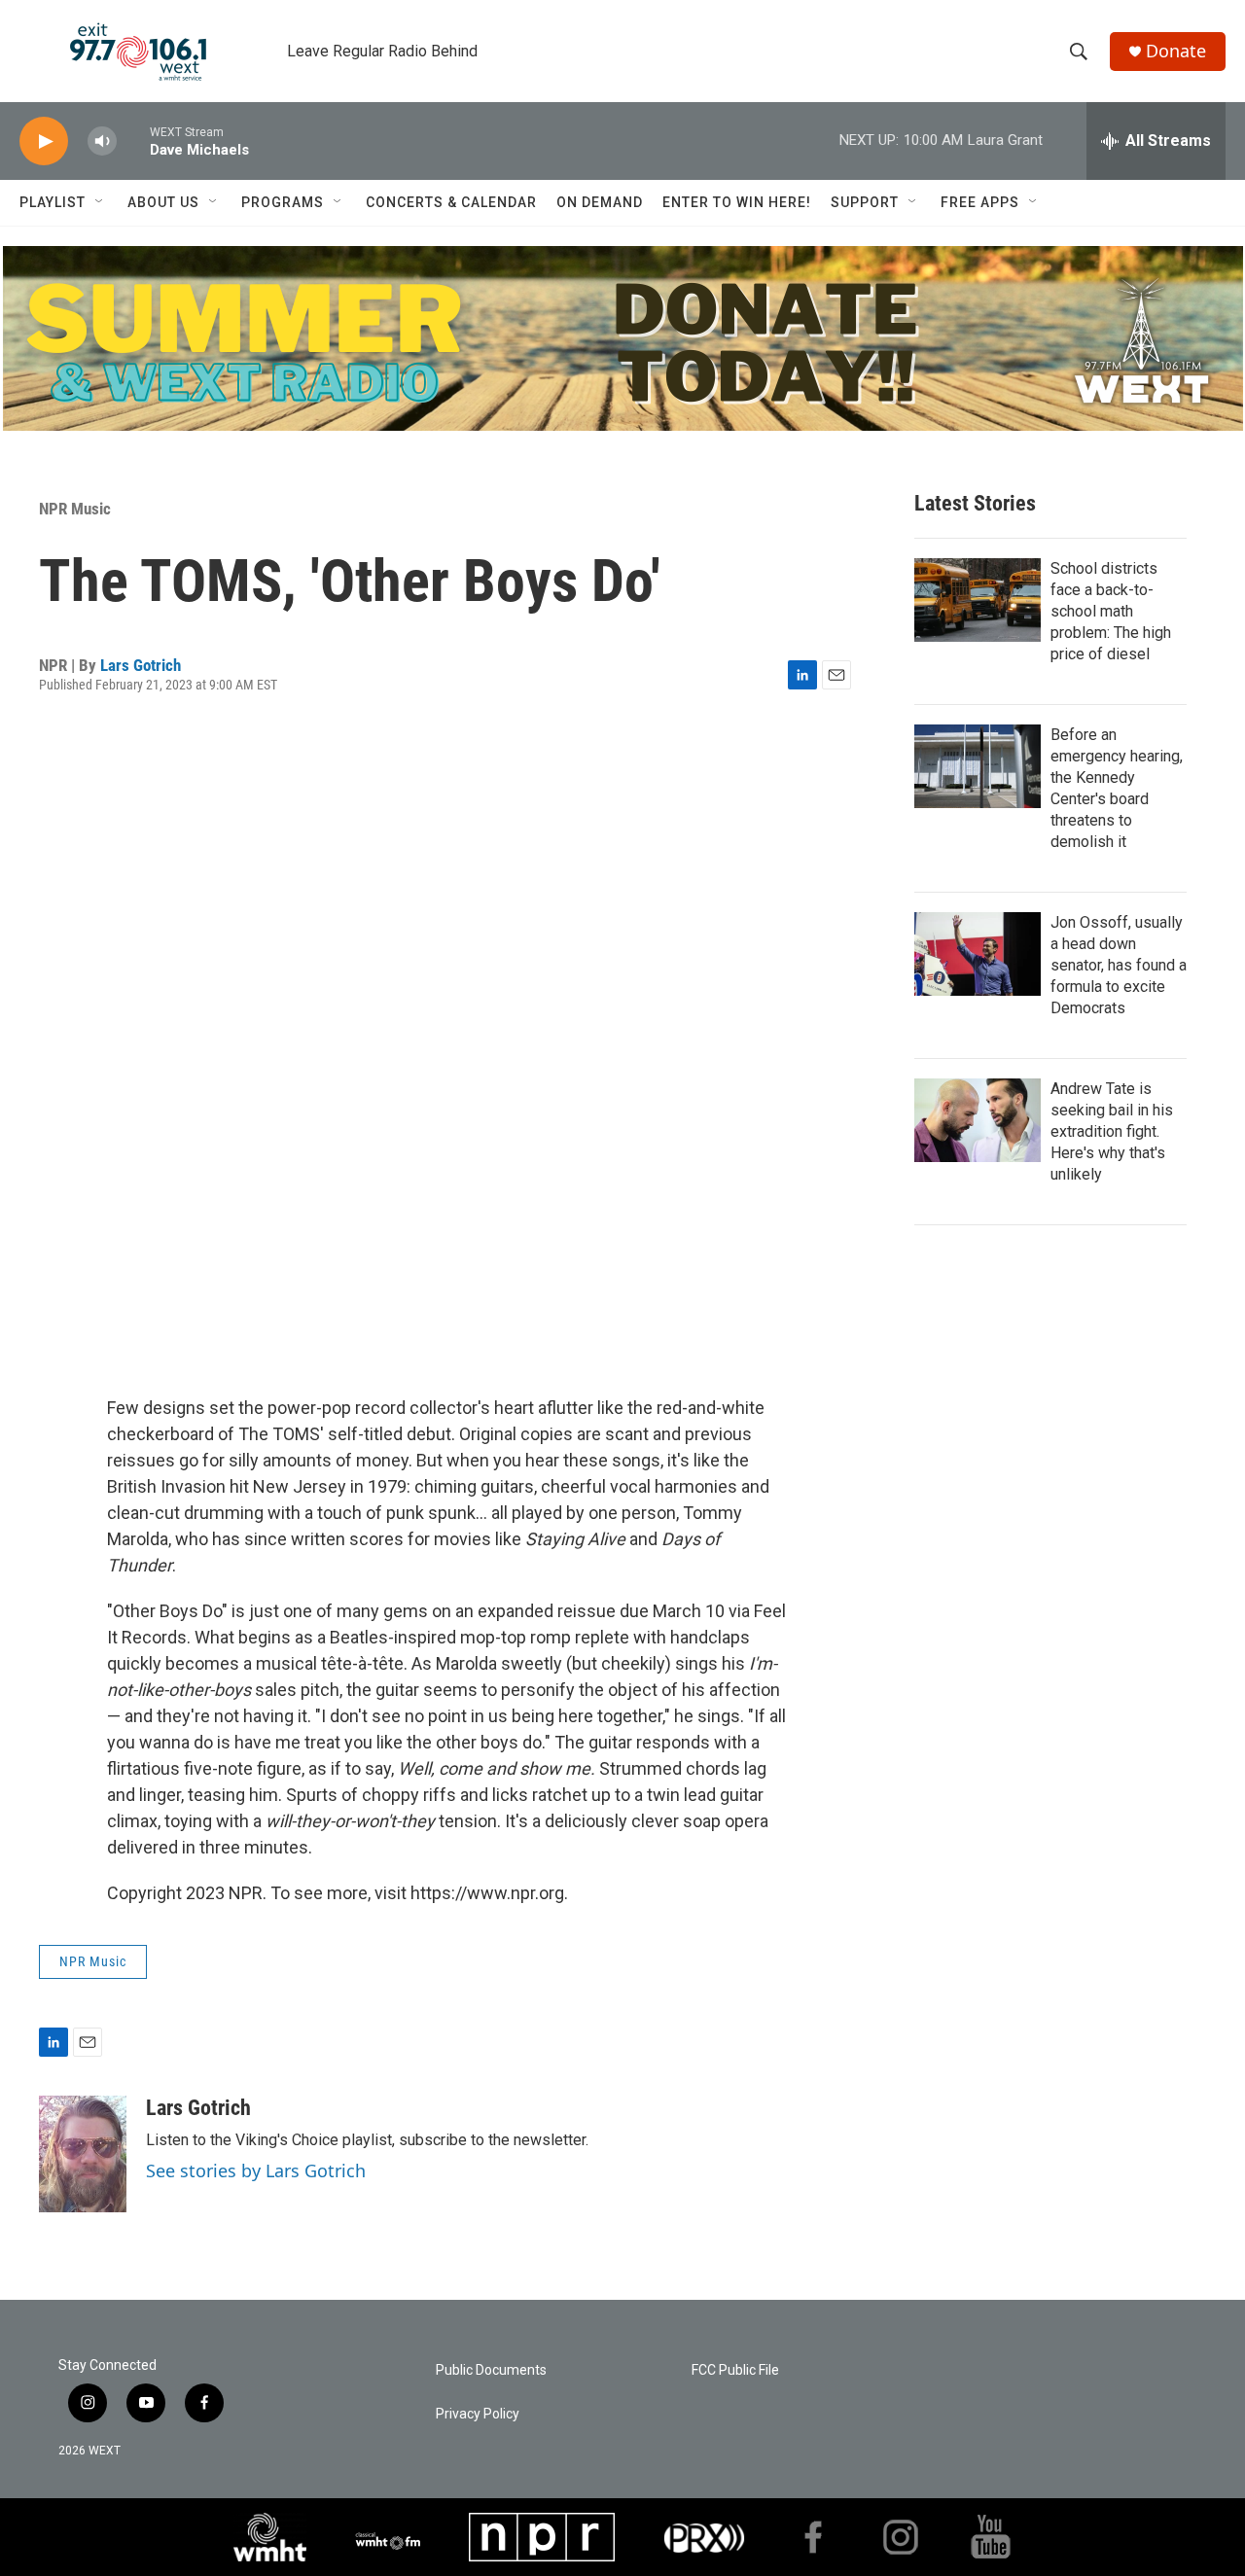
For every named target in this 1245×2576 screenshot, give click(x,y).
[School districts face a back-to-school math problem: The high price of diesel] (978, 600)
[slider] (133, 141)
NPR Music (75, 509)
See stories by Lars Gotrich (256, 2170)
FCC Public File (735, 2370)
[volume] (102, 141)
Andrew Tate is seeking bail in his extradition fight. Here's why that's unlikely (1112, 1131)
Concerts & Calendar (451, 202)
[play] (44, 141)
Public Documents (491, 2370)
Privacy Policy (478, 2414)
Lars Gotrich (141, 665)
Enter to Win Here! (737, 202)
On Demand (600, 202)
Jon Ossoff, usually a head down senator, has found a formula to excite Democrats (1119, 965)
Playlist (53, 202)
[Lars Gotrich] (83, 2154)
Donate (1176, 51)
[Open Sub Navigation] (100, 202)
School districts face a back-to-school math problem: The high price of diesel (1111, 611)
